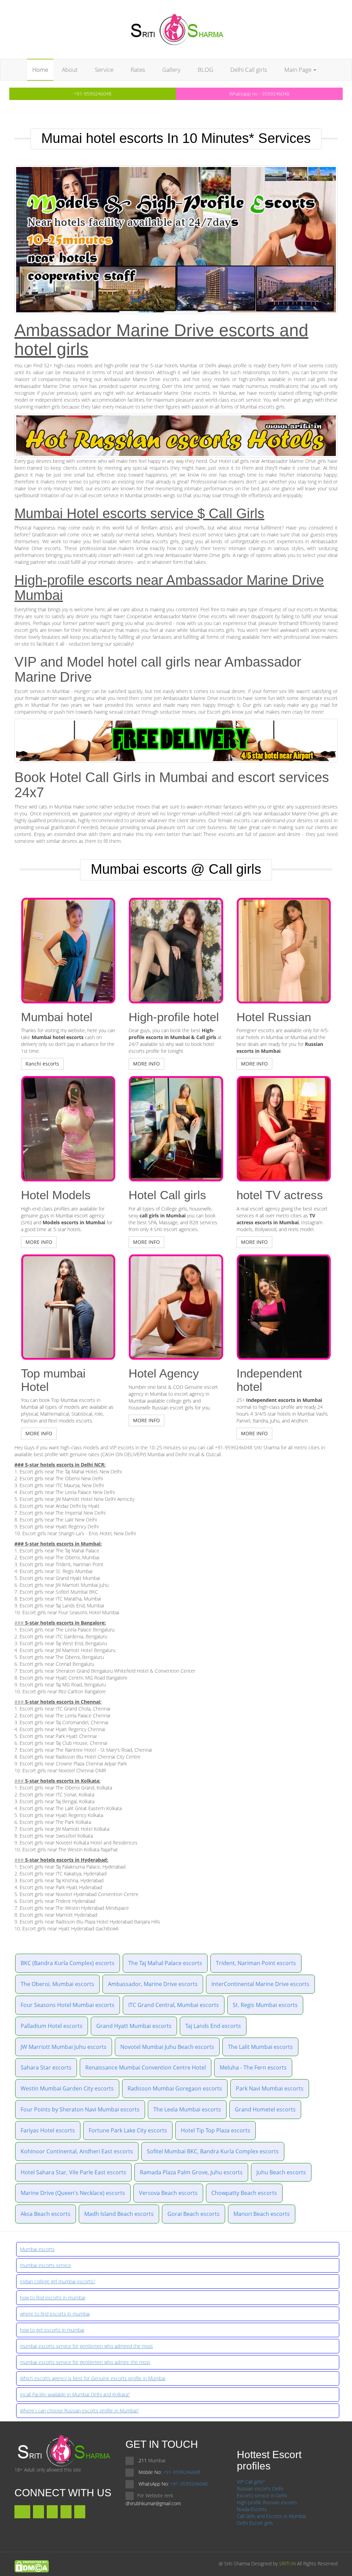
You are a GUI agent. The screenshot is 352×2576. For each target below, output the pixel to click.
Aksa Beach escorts (46, 2214)
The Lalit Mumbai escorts (260, 2047)
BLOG (205, 70)
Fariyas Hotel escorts (48, 2130)
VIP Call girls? (251, 2482)
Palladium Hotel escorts (52, 2026)
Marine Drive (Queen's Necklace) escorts (73, 2193)
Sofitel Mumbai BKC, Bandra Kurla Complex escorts (213, 2151)
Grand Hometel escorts (265, 2109)
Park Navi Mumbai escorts (270, 2088)
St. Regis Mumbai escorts (265, 2005)
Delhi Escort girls (255, 2523)
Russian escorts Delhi (260, 2489)
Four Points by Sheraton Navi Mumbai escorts (80, 2109)
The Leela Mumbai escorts (187, 2109)
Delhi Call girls (249, 70)
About (70, 70)
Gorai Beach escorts (194, 2214)
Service (104, 70)
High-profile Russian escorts (267, 2502)
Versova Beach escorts (168, 2193)
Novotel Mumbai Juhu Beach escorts (167, 2047)
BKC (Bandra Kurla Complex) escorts (68, 1963)
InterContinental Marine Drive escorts (260, 1984)
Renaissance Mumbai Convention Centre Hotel (146, 2067)
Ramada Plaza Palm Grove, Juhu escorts (191, 2172)
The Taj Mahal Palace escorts (165, 1963)
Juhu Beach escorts (281, 2172)
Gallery (171, 70)
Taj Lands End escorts (213, 2026)
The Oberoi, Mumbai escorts (57, 1984)
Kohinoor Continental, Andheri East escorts (77, 2151)
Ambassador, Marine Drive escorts (153, 1984)
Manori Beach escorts (262, 2214)
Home (40, 70)
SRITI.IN (287, 2563)
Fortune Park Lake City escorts (128, 2130)
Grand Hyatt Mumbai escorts (134, 2026)
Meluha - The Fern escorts (253, 2067)
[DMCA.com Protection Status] (32, 2566)
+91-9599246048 (93, 94)
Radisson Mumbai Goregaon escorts (175, 2088)
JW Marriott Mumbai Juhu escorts (64, 2047)
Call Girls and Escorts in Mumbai (271, 2516)
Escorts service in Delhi (262, 2495)
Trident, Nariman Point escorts (256, 1963)
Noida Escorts (252, 2509)
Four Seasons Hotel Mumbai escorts (68, 2005)
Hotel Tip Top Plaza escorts (216, 2130)
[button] (42, 1064)
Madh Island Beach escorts (119, 2214)
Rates (138, 70)
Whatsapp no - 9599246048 (259, 94)
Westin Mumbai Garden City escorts (67, 2088)
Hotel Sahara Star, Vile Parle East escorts (73, 2172)
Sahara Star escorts (46, 2067)
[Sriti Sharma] (176, 29)
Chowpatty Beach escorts (244, 2193)
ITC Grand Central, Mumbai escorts (174, 2005)
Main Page (299, 70)
